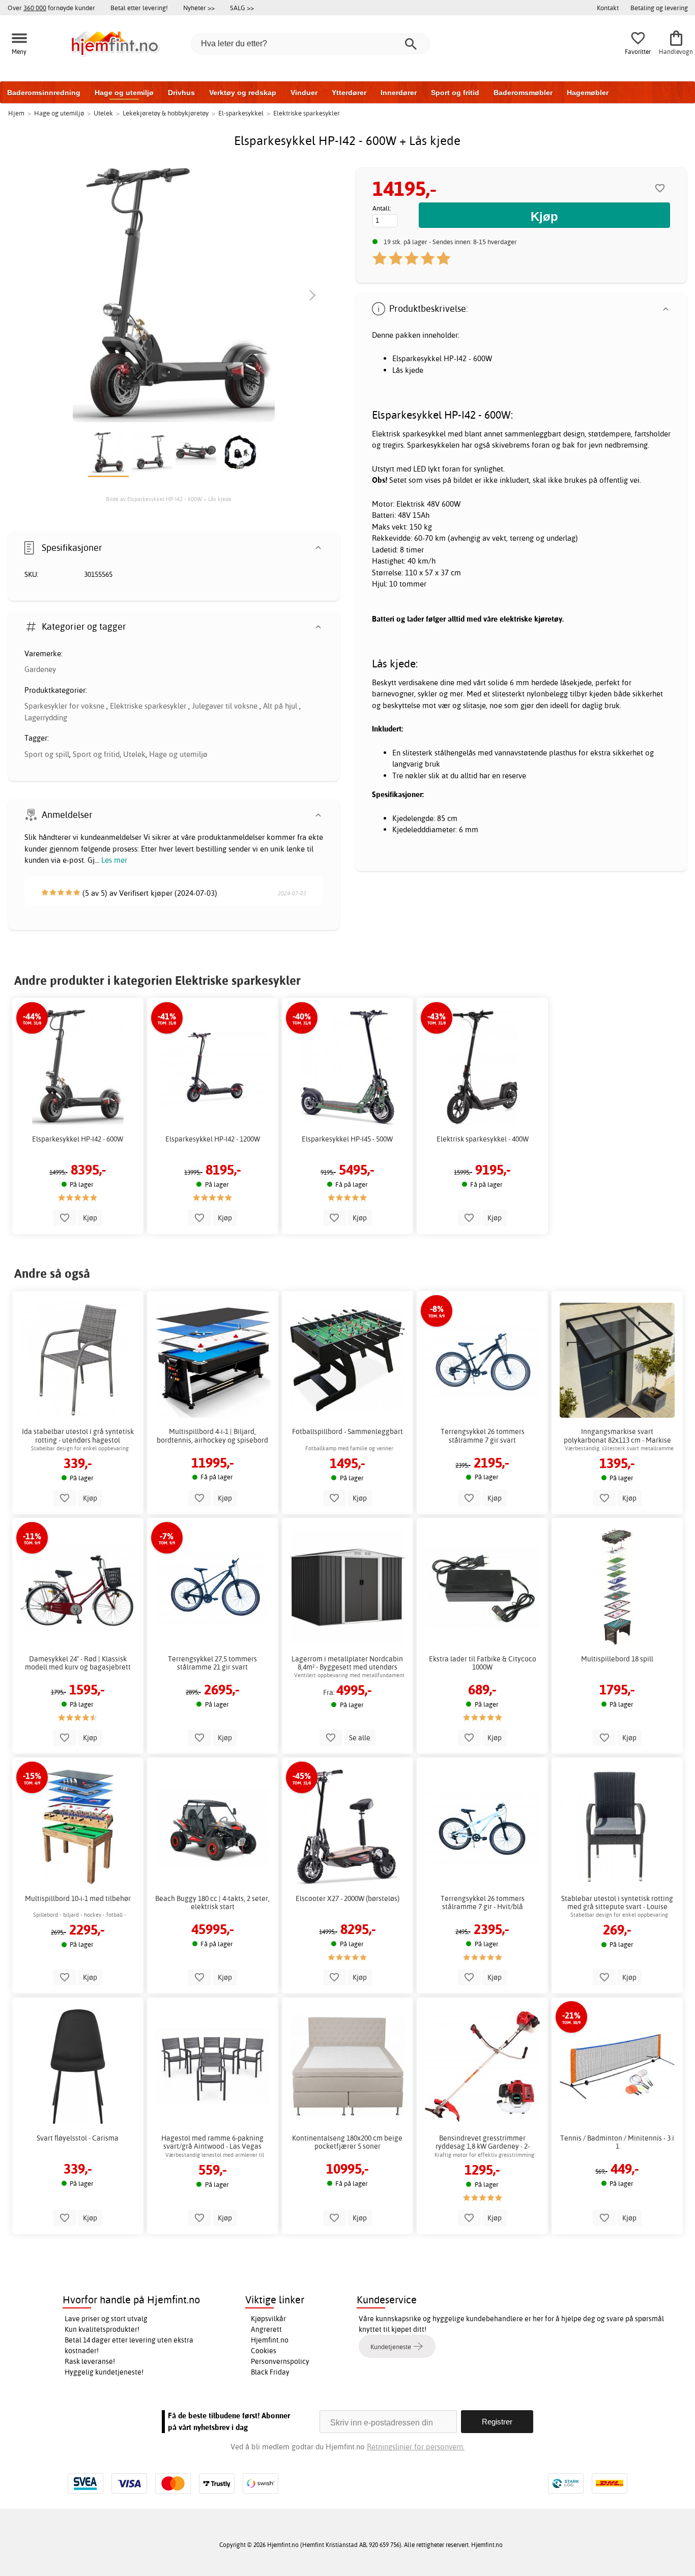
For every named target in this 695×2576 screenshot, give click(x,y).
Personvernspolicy (280, 2361)
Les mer (114, 860)
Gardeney (40, 669)
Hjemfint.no (270, 2340)
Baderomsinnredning (44, 93)
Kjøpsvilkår (268, 2319)
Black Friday (270, 2372)
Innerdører (399, 93)
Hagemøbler (588, 93)
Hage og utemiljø (124, 93)
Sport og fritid (455, 93)
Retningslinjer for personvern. (416, 2447)
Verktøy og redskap (243, 93)
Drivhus (181, 93)
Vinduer (304, 93)
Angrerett (266, 2329)
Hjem (16, 113)
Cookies (264, 2351)
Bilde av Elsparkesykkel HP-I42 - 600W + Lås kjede (169, 499)
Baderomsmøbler (523, 93)
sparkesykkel (424, 434)
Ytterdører (349, 93)
